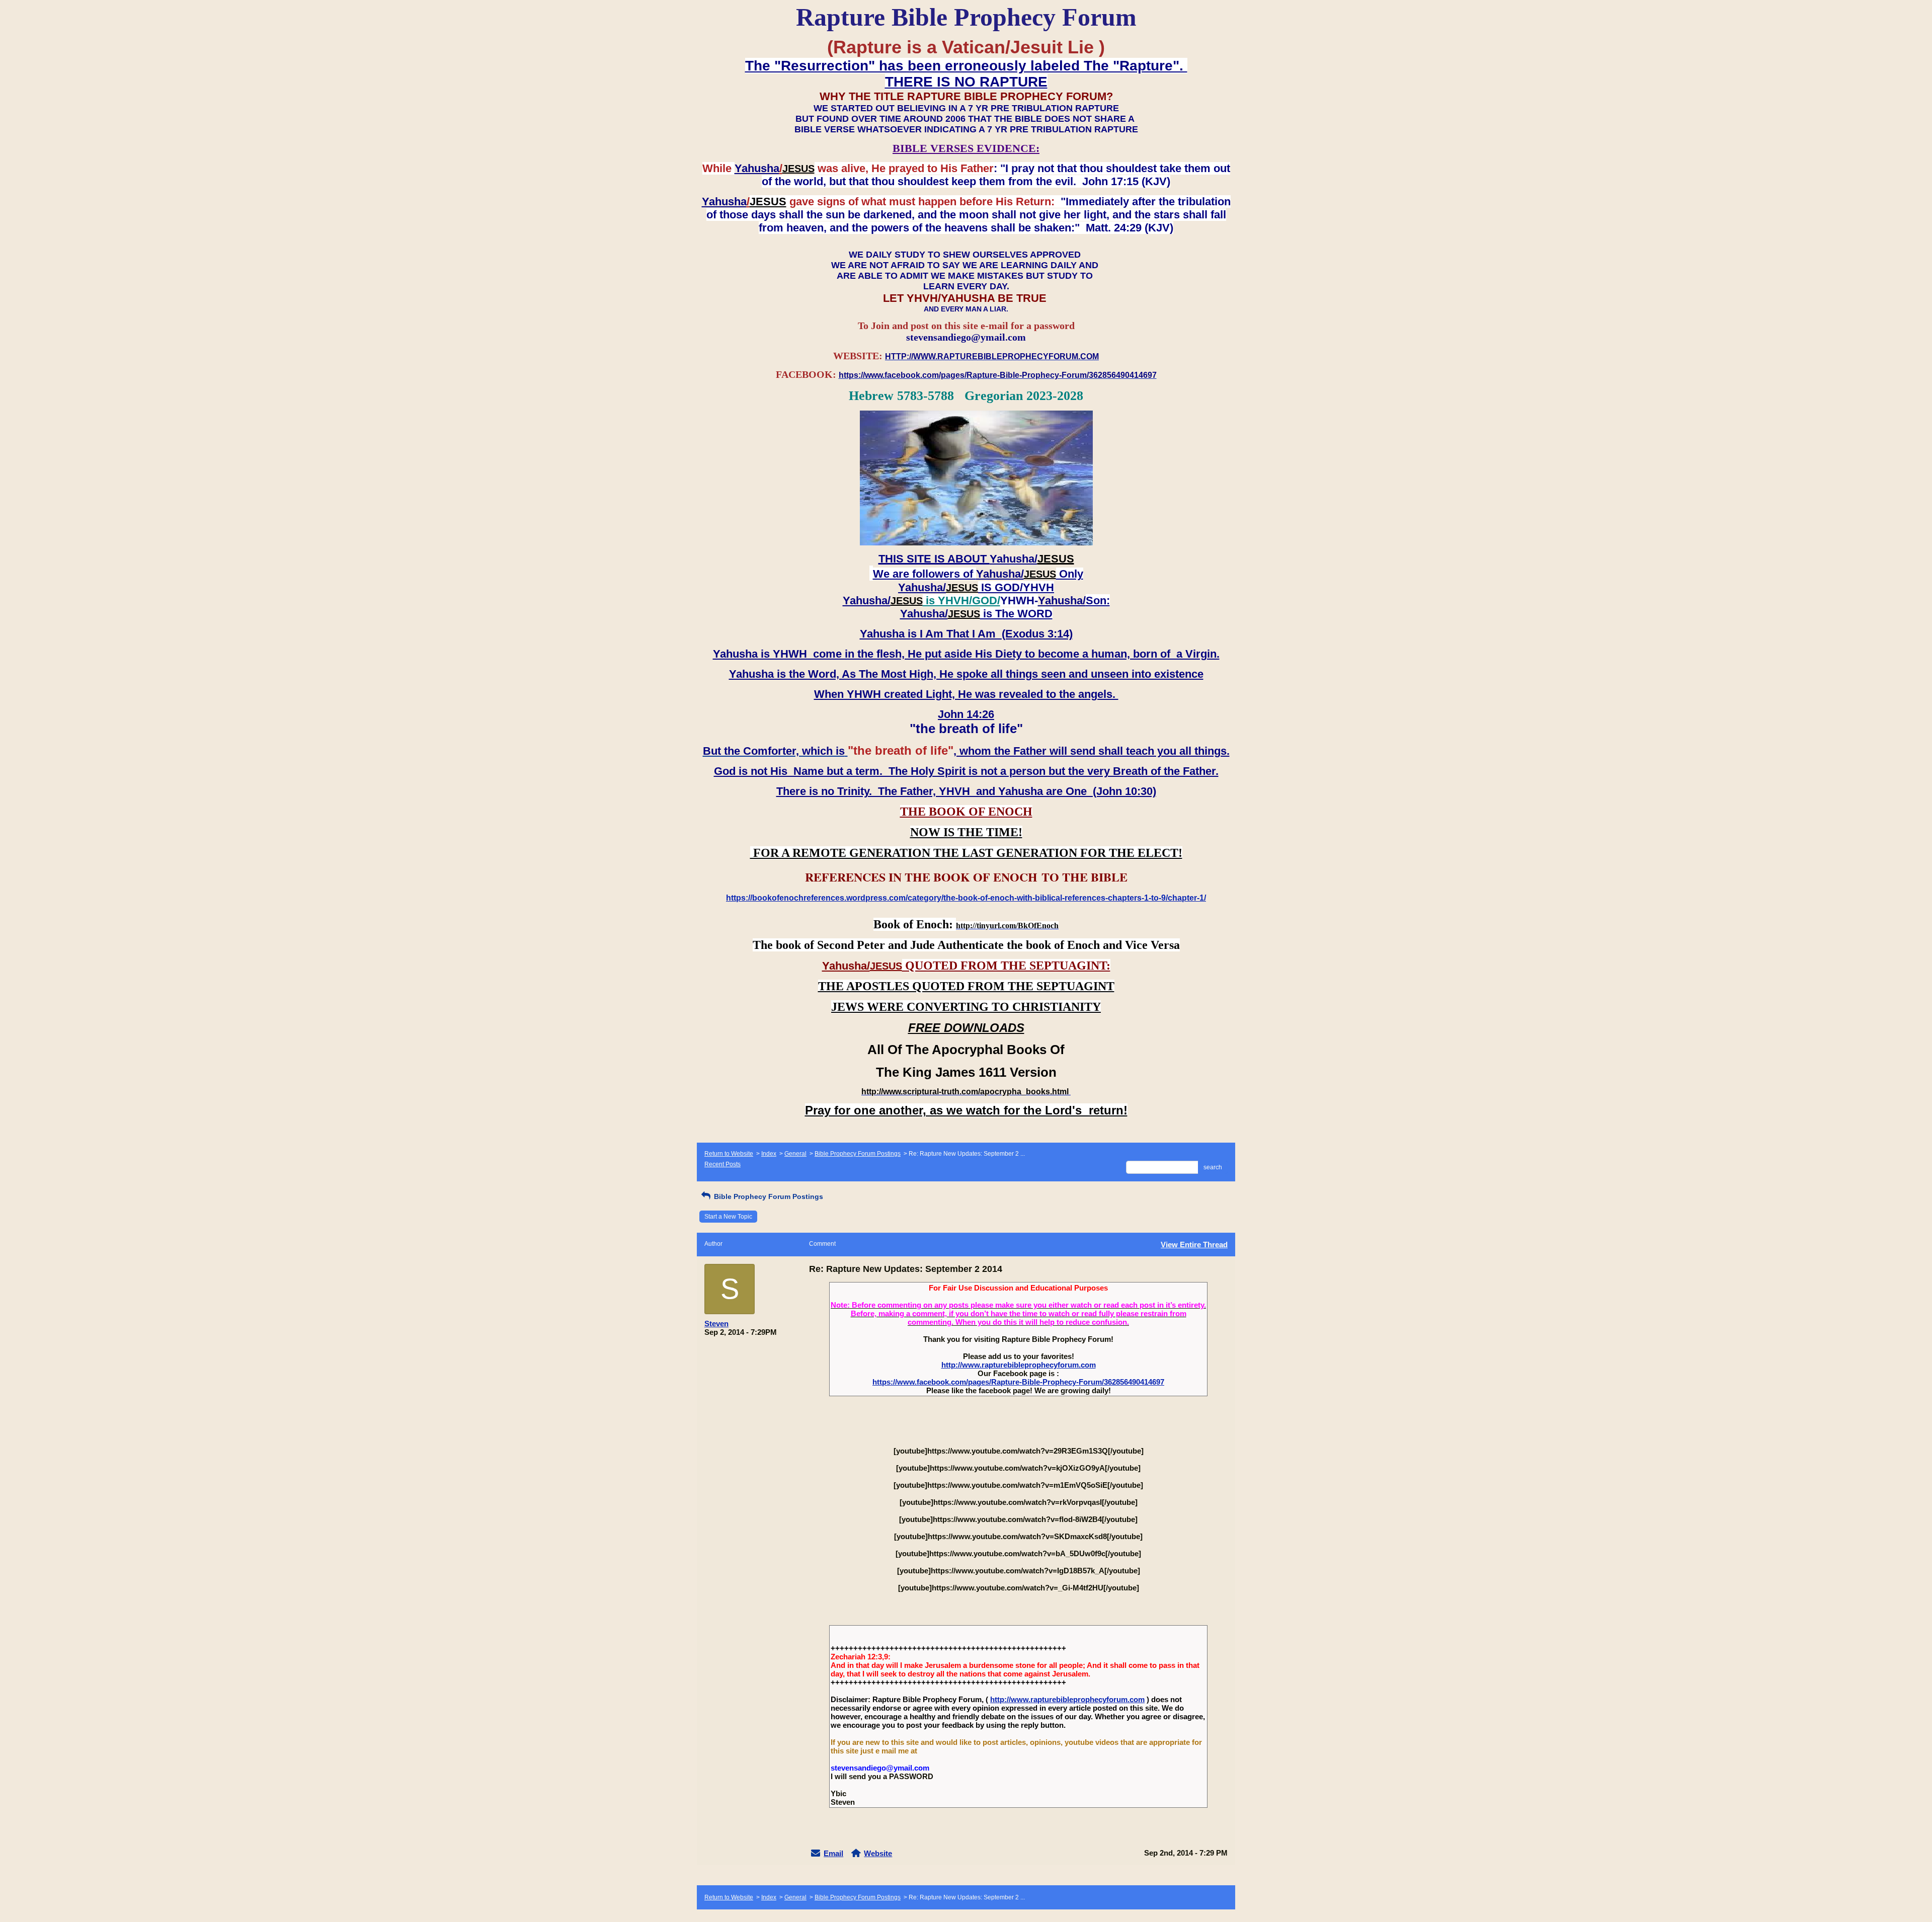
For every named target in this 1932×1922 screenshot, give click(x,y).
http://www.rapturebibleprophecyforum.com (1019, 1365)
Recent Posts (722, 1164)
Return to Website (729, 1154)
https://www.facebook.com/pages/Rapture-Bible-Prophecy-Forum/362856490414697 (1018, 1382)
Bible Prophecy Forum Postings (858, 1154)
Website (878, 1853)
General (795, 1154)
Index (769, 1154)
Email (833, 1853)
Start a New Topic (728, 1217)
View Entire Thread (1194, 1245)
